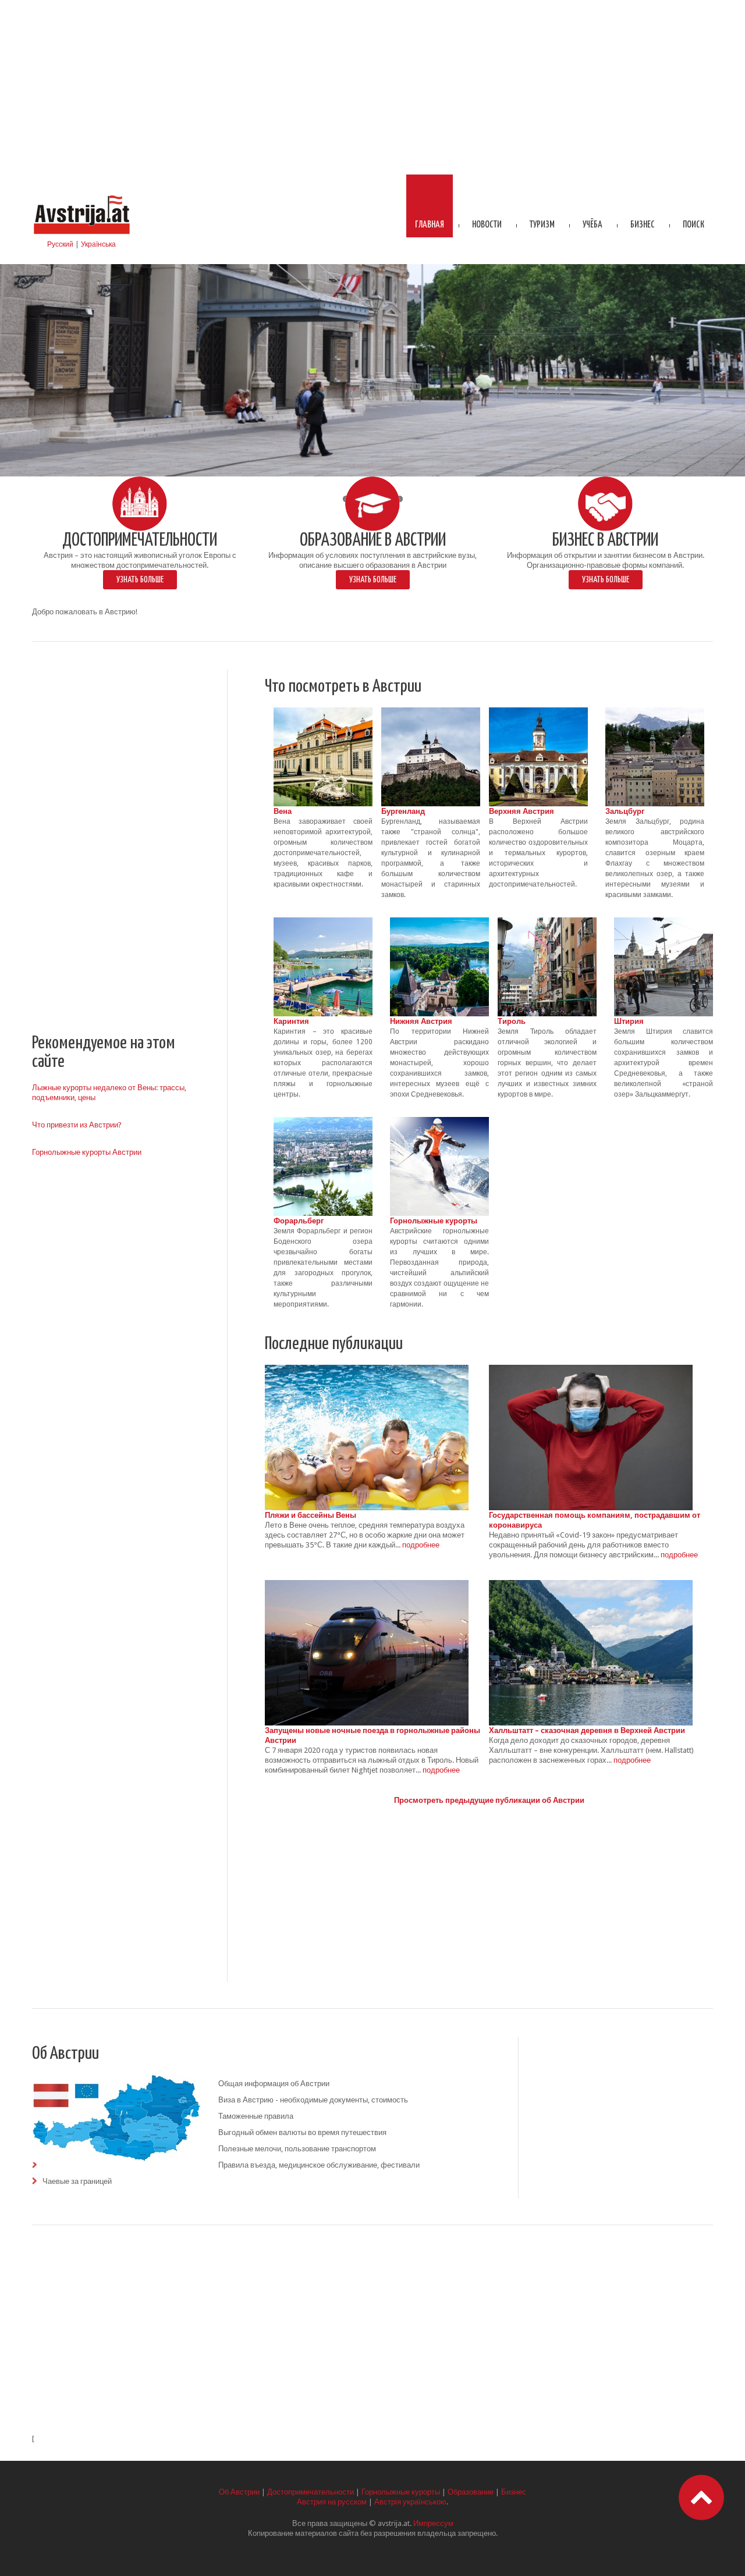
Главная (430, 225)
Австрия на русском (332, 2502)
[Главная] (81, 196)
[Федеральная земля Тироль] (547, 922)
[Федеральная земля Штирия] (664, 922)
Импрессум (433, 2523)
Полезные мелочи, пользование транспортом (297, 2149)
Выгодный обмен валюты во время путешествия (302, 2132)
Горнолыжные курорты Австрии (87, 1152)
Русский (60, 244)
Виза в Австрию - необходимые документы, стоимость (313, 2100)
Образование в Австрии (373, 541)
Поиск (693, 225)
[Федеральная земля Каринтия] (323, 922)
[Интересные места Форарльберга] (323, 1122)
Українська (98, 244)
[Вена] (323, 712)
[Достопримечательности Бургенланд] (431, 712)
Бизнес (643, 225)
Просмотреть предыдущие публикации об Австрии (489, 1800)
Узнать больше (140, 580)
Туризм (542, 225)
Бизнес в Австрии (605, 541)
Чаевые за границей (77, 2181)
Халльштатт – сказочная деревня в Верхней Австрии (587, 1730)
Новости (487, 225)
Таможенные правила (256, 2116)
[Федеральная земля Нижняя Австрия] (439, 922)
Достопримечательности (140, 541)
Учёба (593, 225)
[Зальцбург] (655, 712)
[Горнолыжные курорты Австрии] (439, 1122)
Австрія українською (410, 2502)
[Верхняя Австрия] (538, 712)
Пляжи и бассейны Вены (311, 1515)
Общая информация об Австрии (274, 2084)
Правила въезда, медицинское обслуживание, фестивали (319, 2165)
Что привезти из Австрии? (77, 1125)
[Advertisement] (372, 87)
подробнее (421, 1545)
